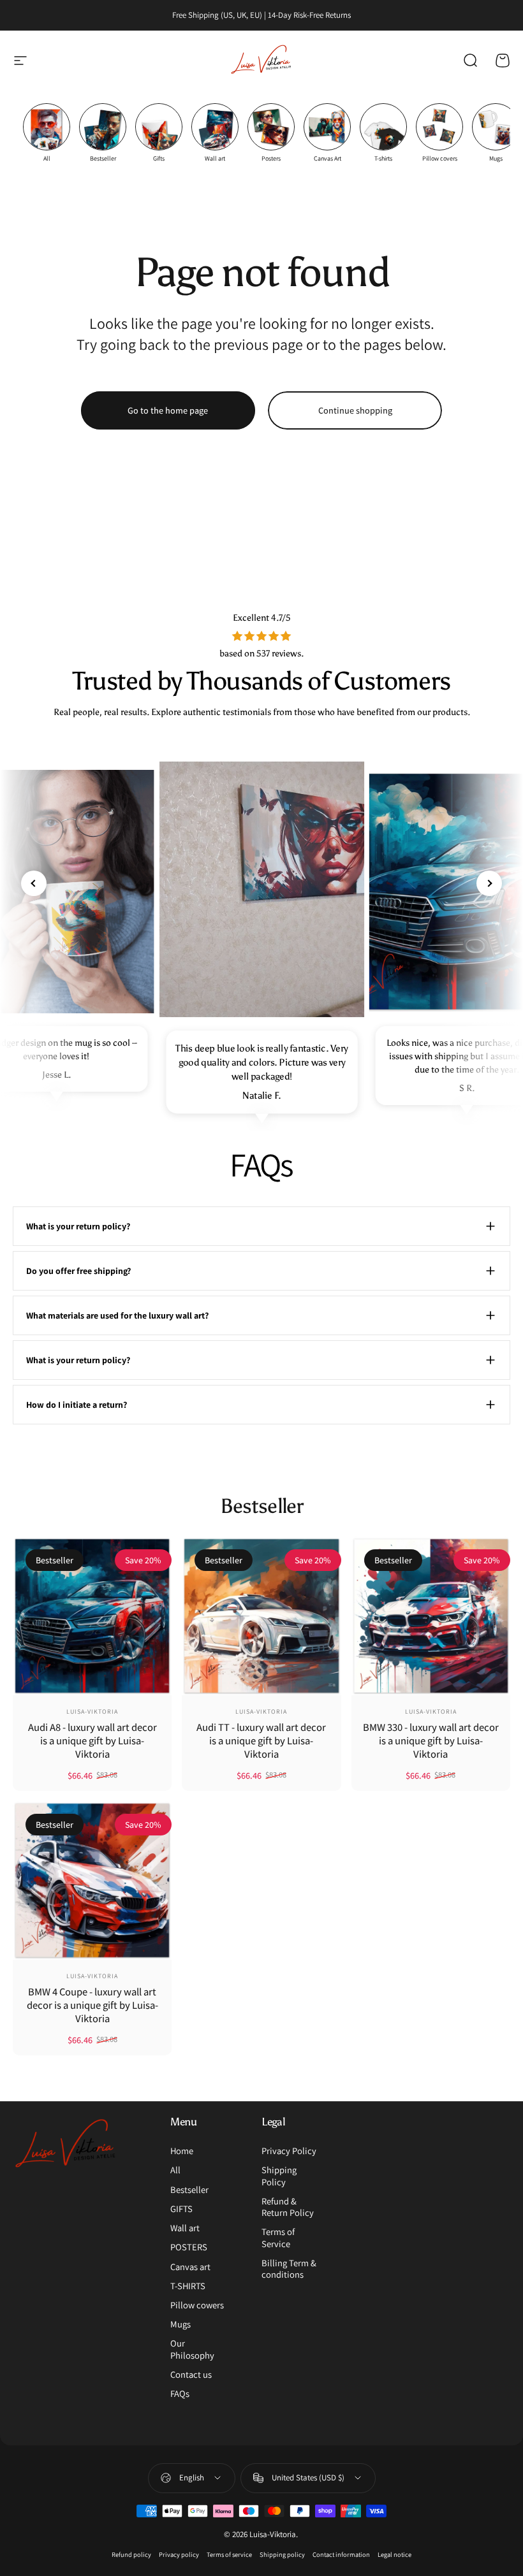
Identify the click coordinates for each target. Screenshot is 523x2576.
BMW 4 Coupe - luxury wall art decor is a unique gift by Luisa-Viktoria (92, 2005)
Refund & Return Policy (288, 2207)
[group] (47, 133)
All (175, 2170)
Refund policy (131, 2554)
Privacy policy (179, 2554)
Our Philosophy (192, 2349)
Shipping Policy (279, 2176)
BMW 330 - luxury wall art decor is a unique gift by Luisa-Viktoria (431, 1740)
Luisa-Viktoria (92, 1711)
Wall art (185, 2228)
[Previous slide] (34, 883)
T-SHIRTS (188, 2286)
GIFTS (181, 2209)
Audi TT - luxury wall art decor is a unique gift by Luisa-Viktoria (261, 1740)
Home (182, 2151)
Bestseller (189, 2190)
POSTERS (189, 2247)
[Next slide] (489, 883)
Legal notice (394, 2554)
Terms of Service (278, 2238)
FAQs (180, 2394)
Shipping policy (282, 2554)
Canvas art (190, 2267)
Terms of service (229, 2554)
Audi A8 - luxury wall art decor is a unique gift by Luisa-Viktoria (92, 1740)
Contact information (341, 2554)
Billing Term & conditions (289, 2269)
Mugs (180, 2324)
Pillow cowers (197, 2305)
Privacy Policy (289, 2151)
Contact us (191, 2375)
